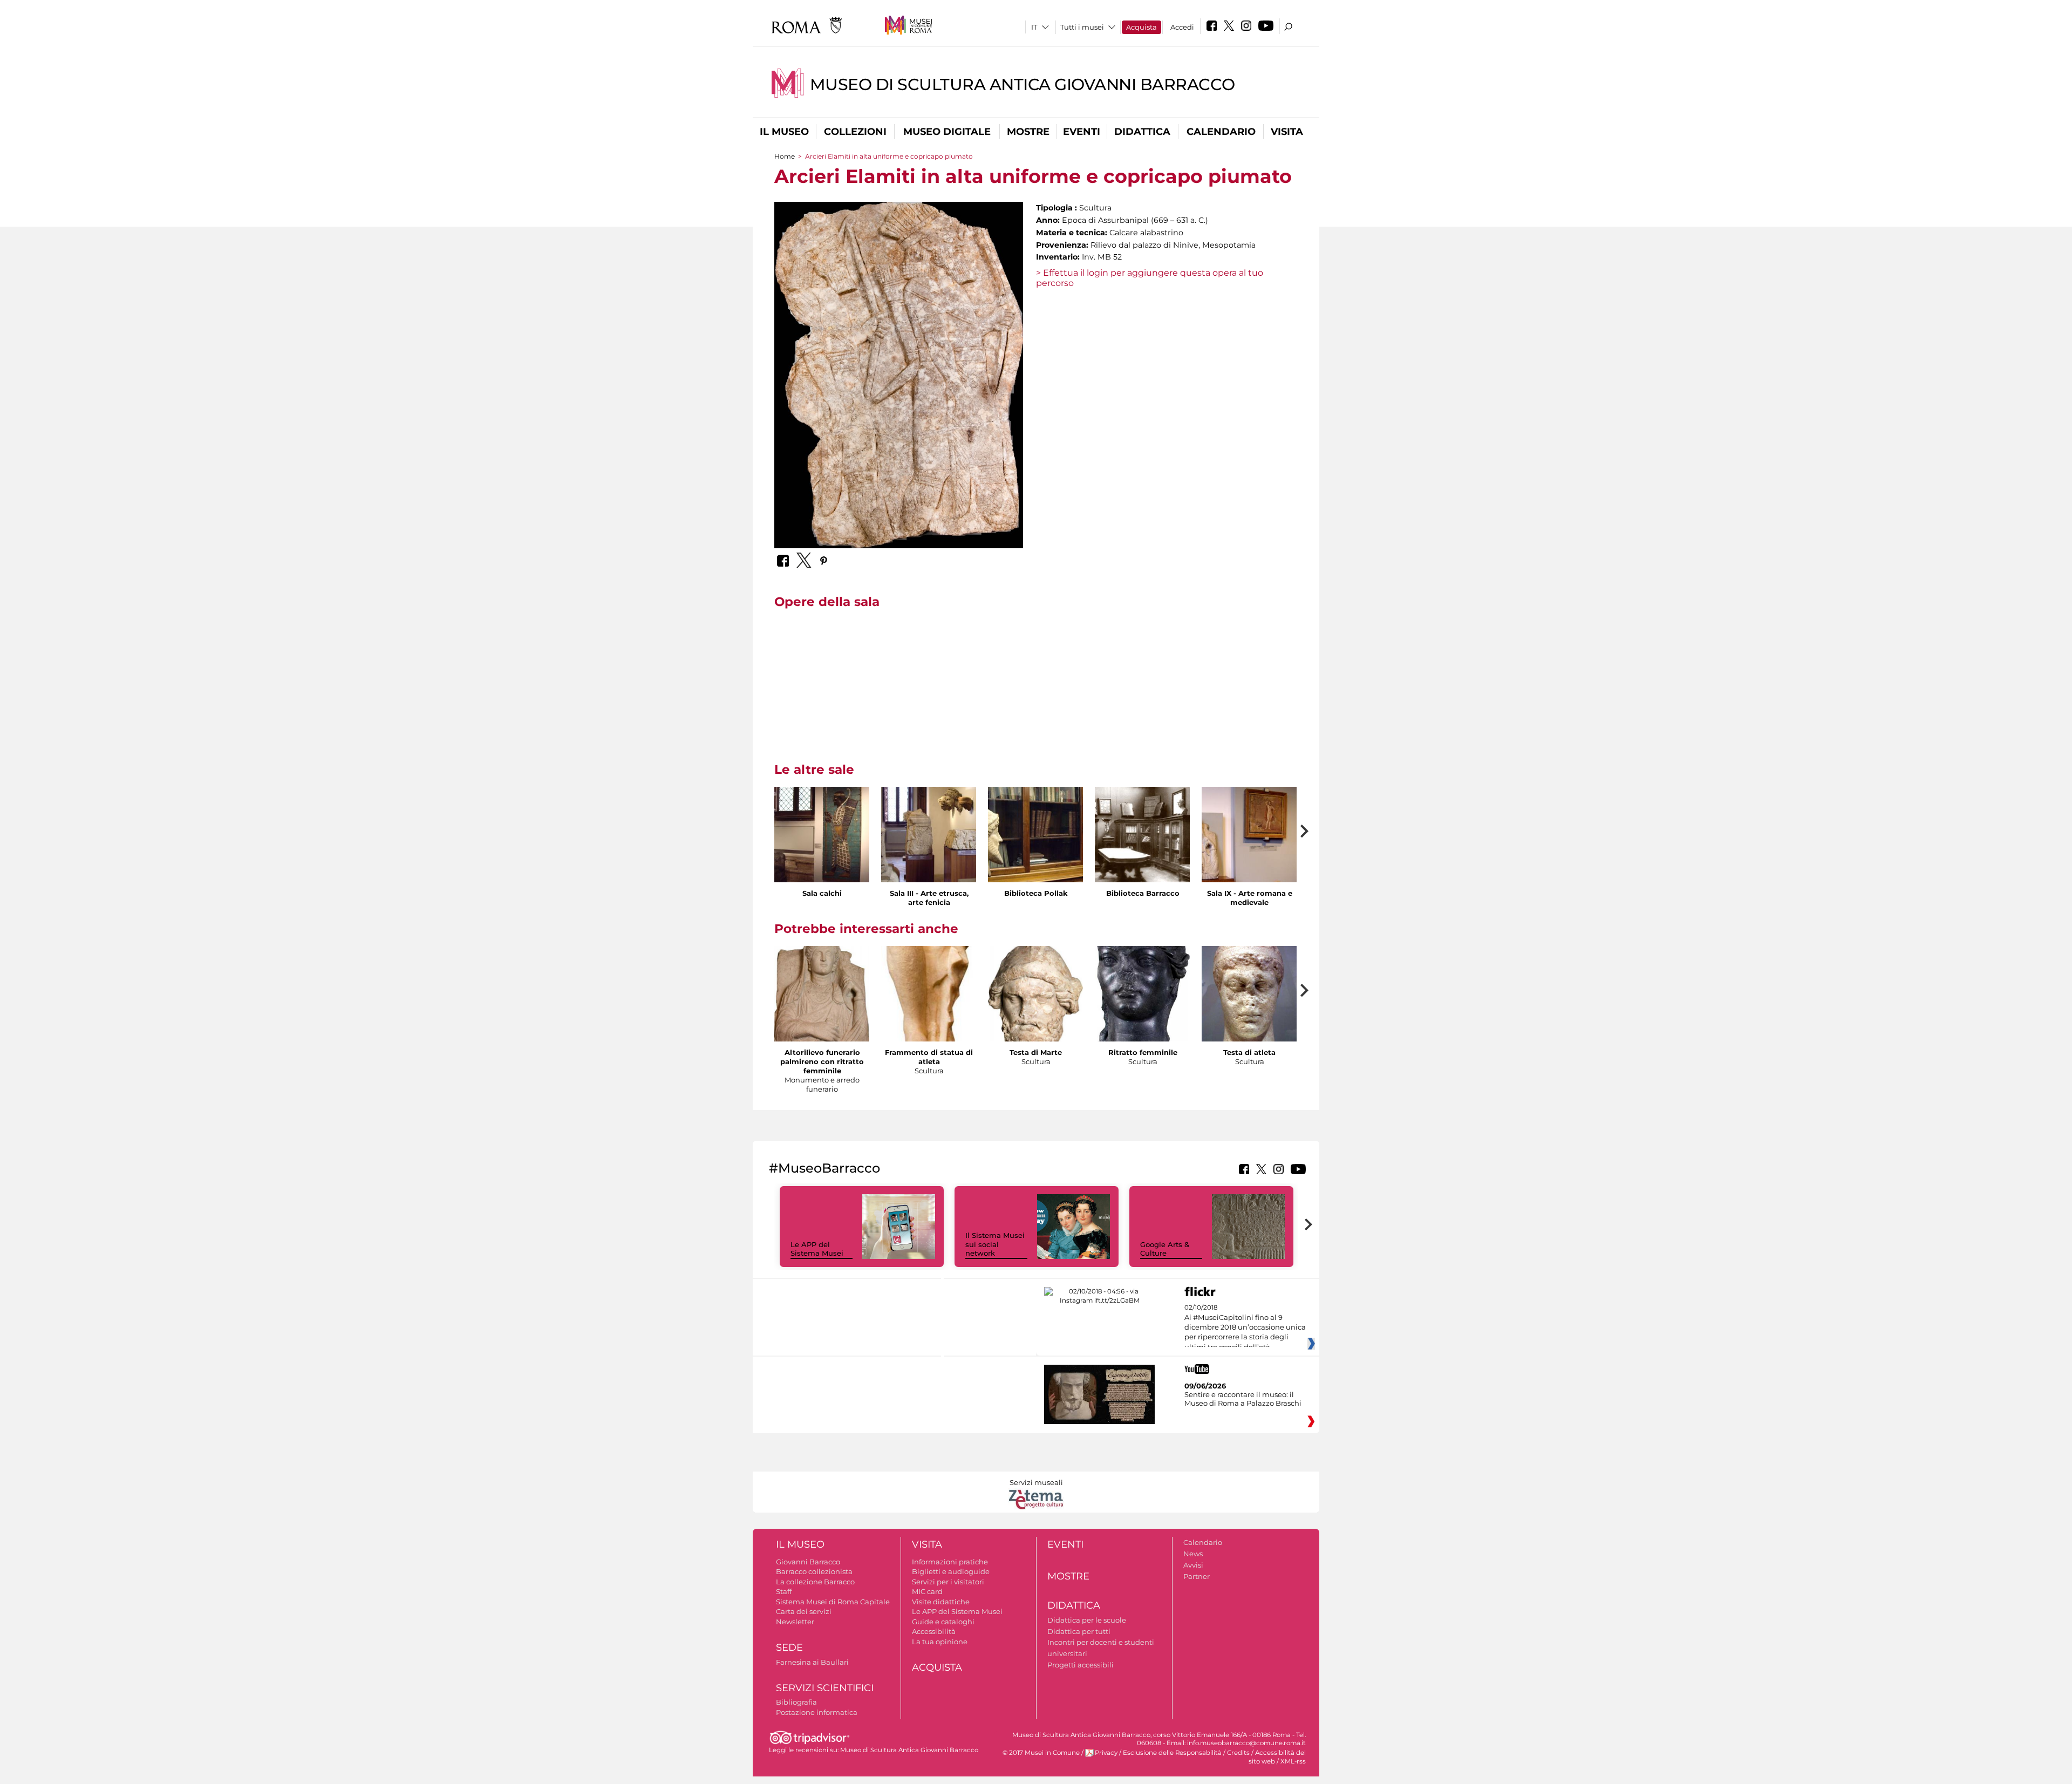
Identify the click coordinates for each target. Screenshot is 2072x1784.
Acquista (1141, 27)
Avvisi (1193, 1565)
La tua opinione (940, 1642)
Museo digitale (947, 132)
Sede (789, 1647)
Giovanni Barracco (808, 1562)
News (1193, 1554)
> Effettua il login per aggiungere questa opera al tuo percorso (1150, 278)
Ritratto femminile (1143, 1052)
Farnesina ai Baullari (812, 1662)
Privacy (1106, 1753)
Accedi (1182, 27)
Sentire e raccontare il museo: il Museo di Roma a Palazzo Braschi (1243, 1399)
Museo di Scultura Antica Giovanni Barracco (1023, 84)
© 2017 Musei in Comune (1041, 1753)
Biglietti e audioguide (951, 1571)
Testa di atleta (1249, 1052)
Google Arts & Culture (1165, 1249)
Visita (1287, 132)
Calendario (1221, 132)
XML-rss (1293, 1761)
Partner (1197, 1576)
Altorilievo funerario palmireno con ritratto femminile (822, 1061)
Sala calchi (822, 893)
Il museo (784, 132)
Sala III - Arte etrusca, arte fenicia (929, 898)
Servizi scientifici (825, 1688)
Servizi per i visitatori (948, 1582)
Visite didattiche (941, 1602)
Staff (784, 1591)
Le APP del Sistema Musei (817, 1249)
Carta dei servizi (804, 1611)
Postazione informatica (817, 1712)
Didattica (1142, 132)
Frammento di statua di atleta (929, 1057)
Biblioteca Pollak (1036, 893)
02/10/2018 (1245, 1327)
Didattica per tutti (1079, 1631)
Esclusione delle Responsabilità (1172, 1753)
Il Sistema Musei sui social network (995, 1244)
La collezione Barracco (815, 1582)
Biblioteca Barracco (1143, 893)
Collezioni (855, 132)
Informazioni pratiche (950, 1562)
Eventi (1082, 132)
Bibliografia (796, 1702)
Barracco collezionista (814, 1571)
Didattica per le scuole (1087, 1620)
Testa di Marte (1036, 1052)
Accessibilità (934, 1631)
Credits (1238, 1753)
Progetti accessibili (1081, 1665)
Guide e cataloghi (943, 1622)
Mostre (1028, 132)
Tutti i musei (1082, 27)
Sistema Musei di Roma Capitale (833, 1602)
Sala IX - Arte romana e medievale (1250, 898)
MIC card (927, 1591)
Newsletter (795, 1622)
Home (785, 156)
